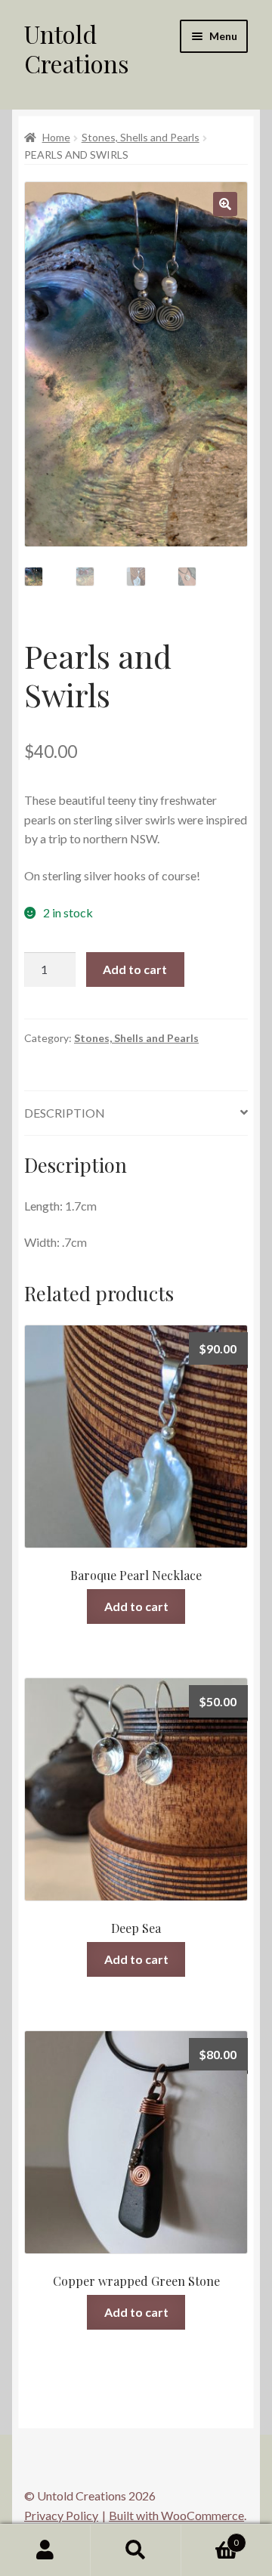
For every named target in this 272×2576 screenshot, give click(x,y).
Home (56, 137)
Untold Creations (77, 48)
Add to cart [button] (136, 1606)
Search (136, 2550)
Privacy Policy (61, 2515)
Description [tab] (65, 1113)
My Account (45, 2550)
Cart (210, 2537)
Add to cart (135, 969)
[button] (225, 204)
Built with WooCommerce (176, 2515)
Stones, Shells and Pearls (141, 137)
